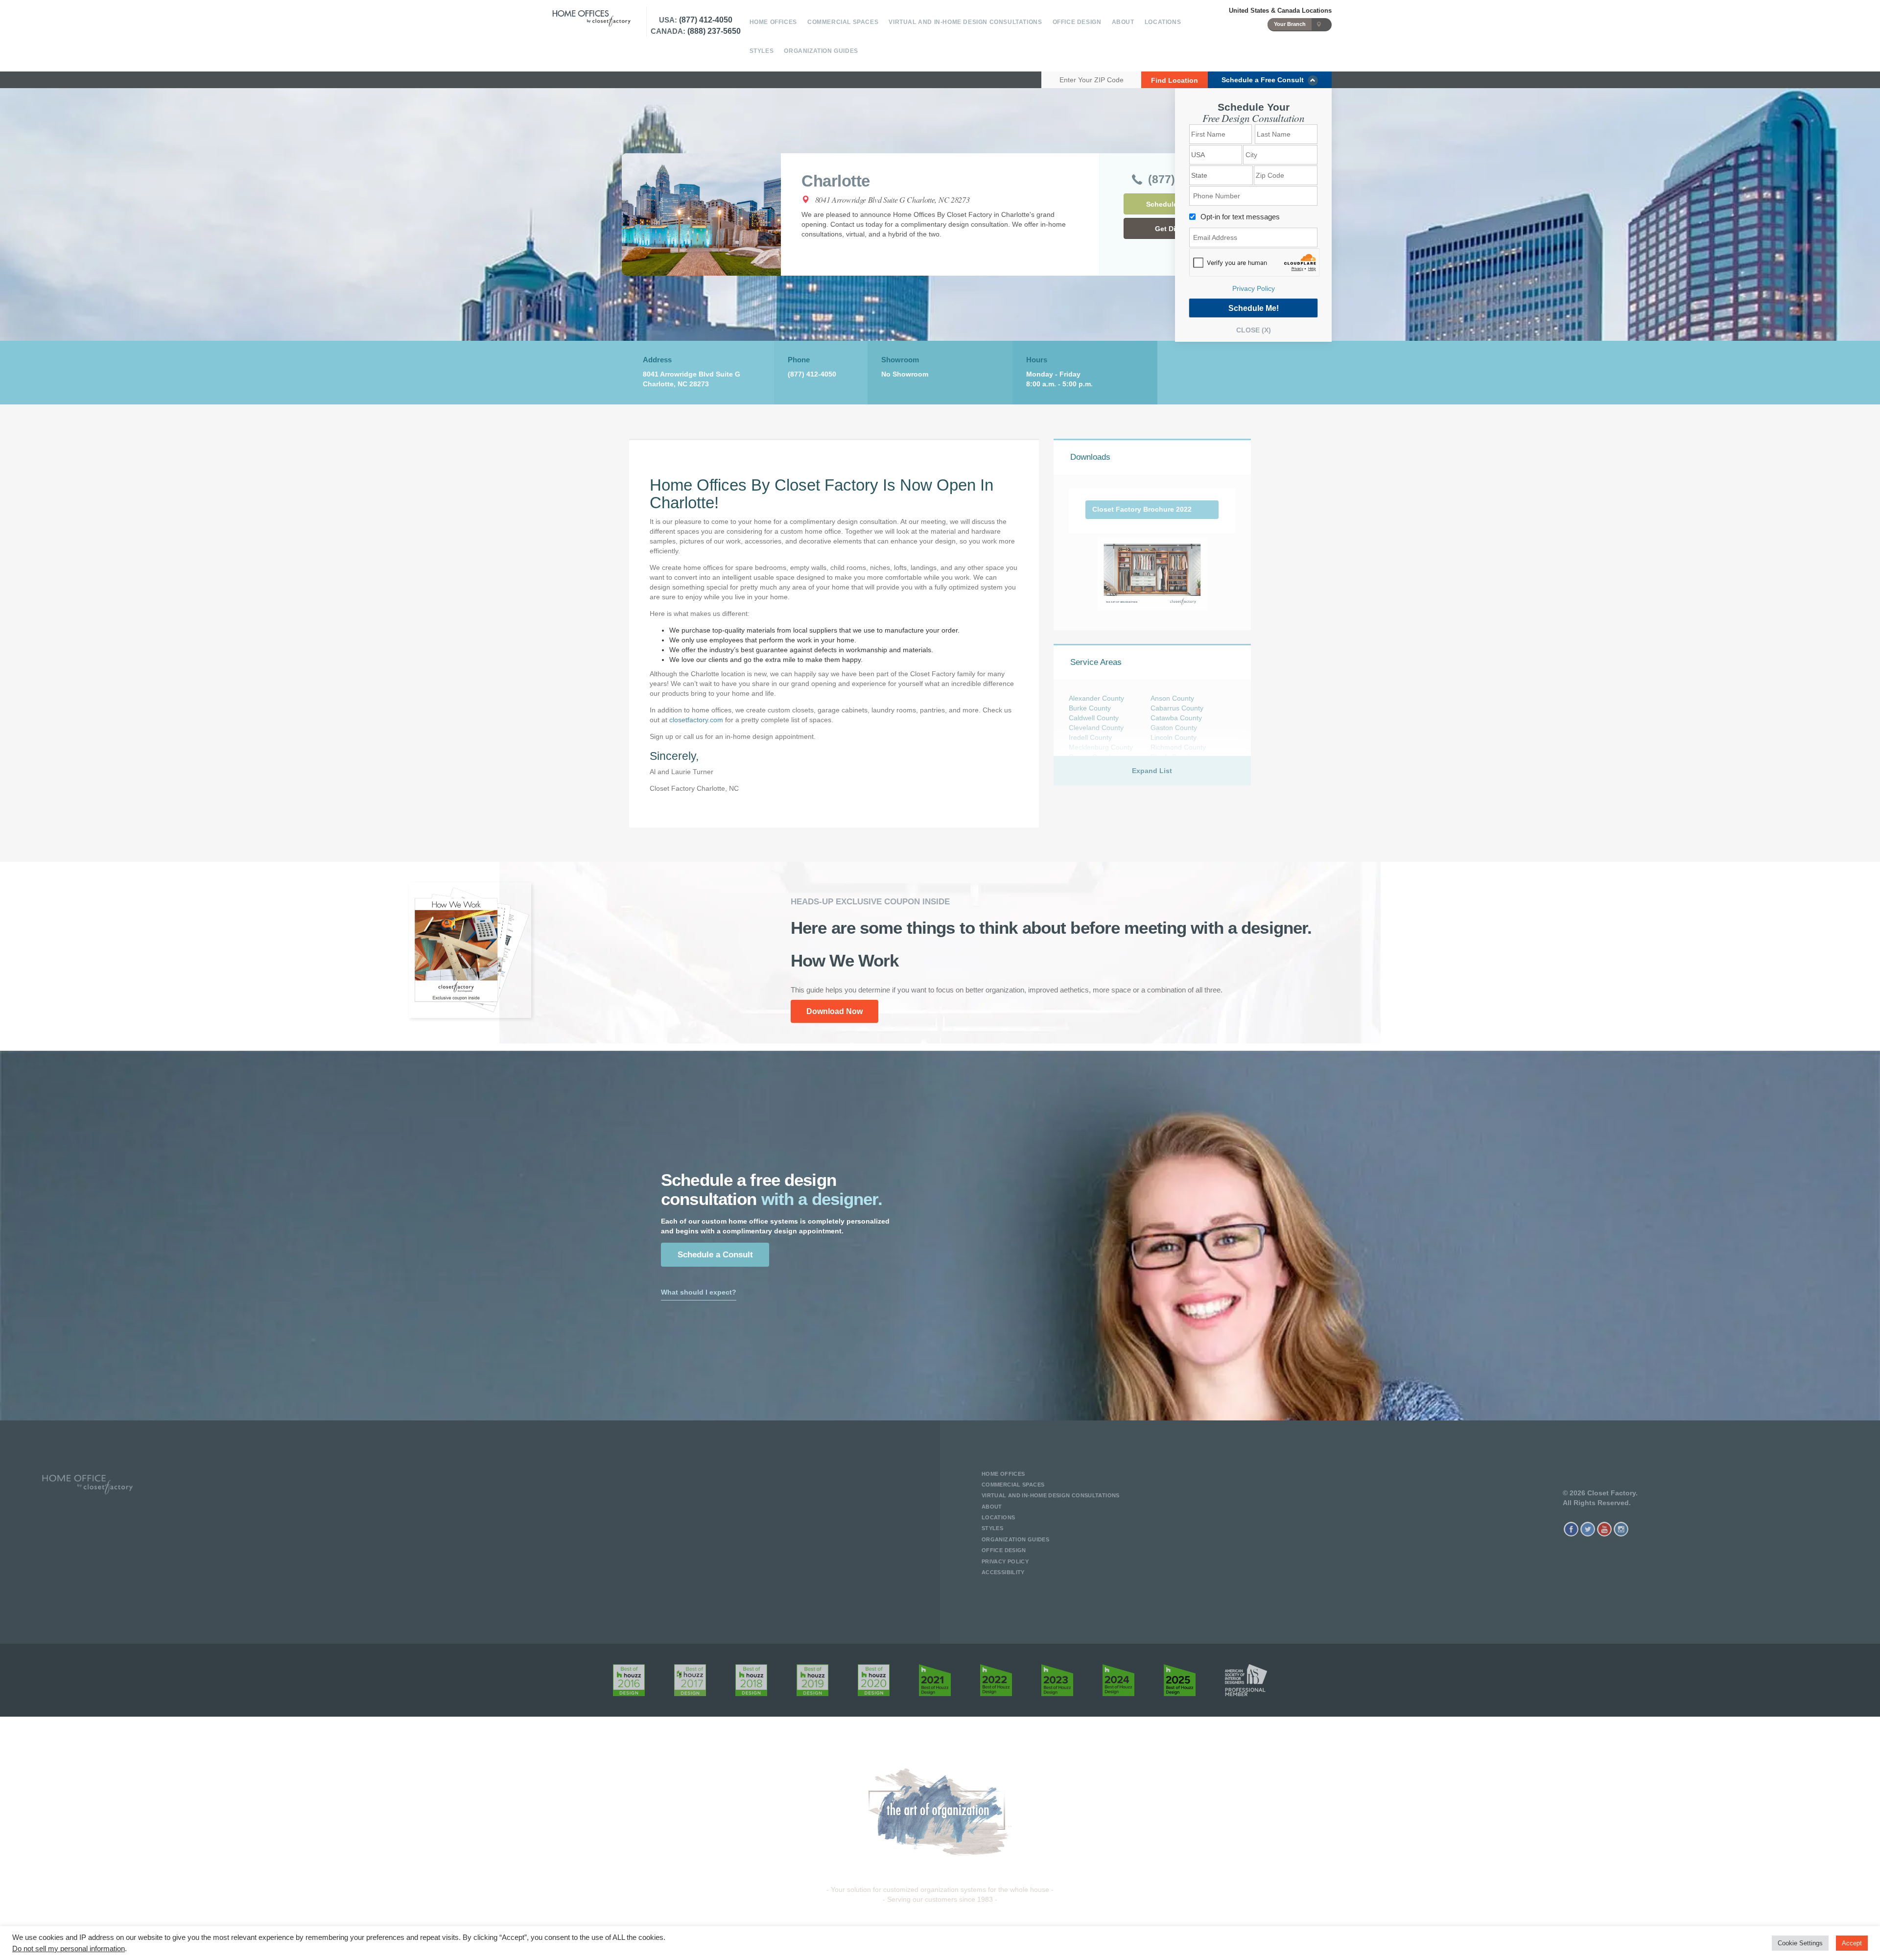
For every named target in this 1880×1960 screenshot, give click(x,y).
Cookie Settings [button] (1800, 1943)
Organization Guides (821, 51)
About (1123, 22)
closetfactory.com (696, 720)
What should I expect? (699, 1292)
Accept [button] (1852, 1943)
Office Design (1077, 22)
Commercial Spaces (843, 22)
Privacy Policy (1254, 288)
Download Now (834, 1011)
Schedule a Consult (715, 1255)
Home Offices (773, 22)
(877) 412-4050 (706, 20)
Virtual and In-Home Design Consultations (965, 22)
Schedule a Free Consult (1265, 80)
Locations (1163, 22)
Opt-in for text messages (1240, 217)
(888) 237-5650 (714, 31)
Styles (762, 51)
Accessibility (1003, 1572)
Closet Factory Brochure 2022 (1142, 509)
